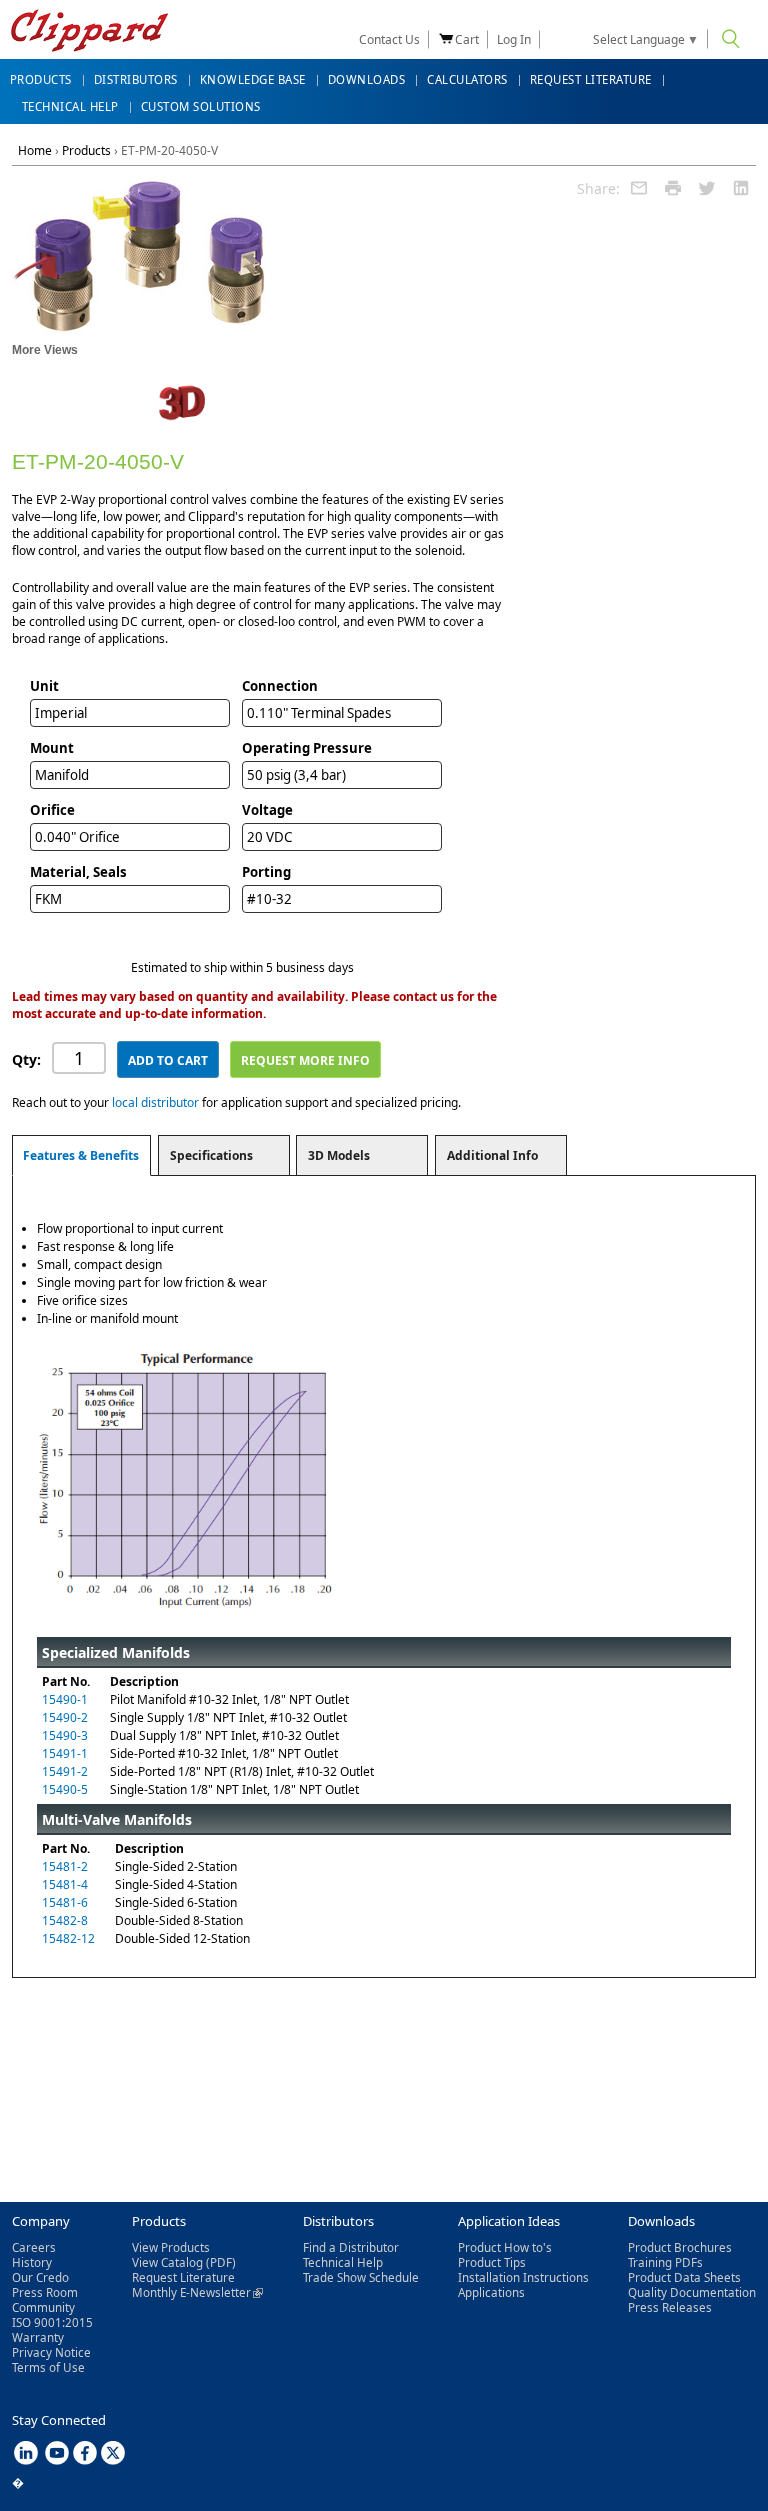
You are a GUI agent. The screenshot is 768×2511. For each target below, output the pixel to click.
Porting (266, 872)
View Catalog (167, 2262)
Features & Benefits (81, 1155)
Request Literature (183, 2277)
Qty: (26, 1059)
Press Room (45, 2292)
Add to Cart (168, 1060)
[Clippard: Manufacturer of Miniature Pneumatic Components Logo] (89, 32)
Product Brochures (680, 2247)
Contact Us (389, 39)
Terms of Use (48, 2367)
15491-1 (65, 1753)
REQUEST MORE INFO (305, 1060)
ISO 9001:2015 (52, 2322)
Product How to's (505, 2247)
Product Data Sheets (684, 2277)
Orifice (52, 810)
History (32, 2262)
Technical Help (343, 2262)
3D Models (339, 1155)
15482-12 (68, 1938)
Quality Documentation (692, 2292)
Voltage (267, 810)
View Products (171, 2247)
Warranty (38, 2337)
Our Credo (40, 2277)
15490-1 (65, 1699)
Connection (280, 686)
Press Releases (670, 2307)
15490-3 (65, 1735)
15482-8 (65, 1920)
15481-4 (65, 1884)
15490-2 (65, 1717)
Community (43, 2307)
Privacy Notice (51, 2352)
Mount (52, 748)
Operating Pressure (307, 748)
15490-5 (65, 1789)
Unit (44, 686)
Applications (491, 2292)
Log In (514, 39)
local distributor (155, 1102)
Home (35, 150)
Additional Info (492, 1155)
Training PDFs (665, 2262)
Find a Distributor (351, 2247)
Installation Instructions (523, 2277)
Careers (34, 2247)
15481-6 (65, 1902)
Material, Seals (78, 872)
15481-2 (65, 1866)
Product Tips (492, 2262)
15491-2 (65, 1771)
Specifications (211, 1155)
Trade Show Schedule (361, 2277)
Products (86, 150)
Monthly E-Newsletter (197, 2292)
